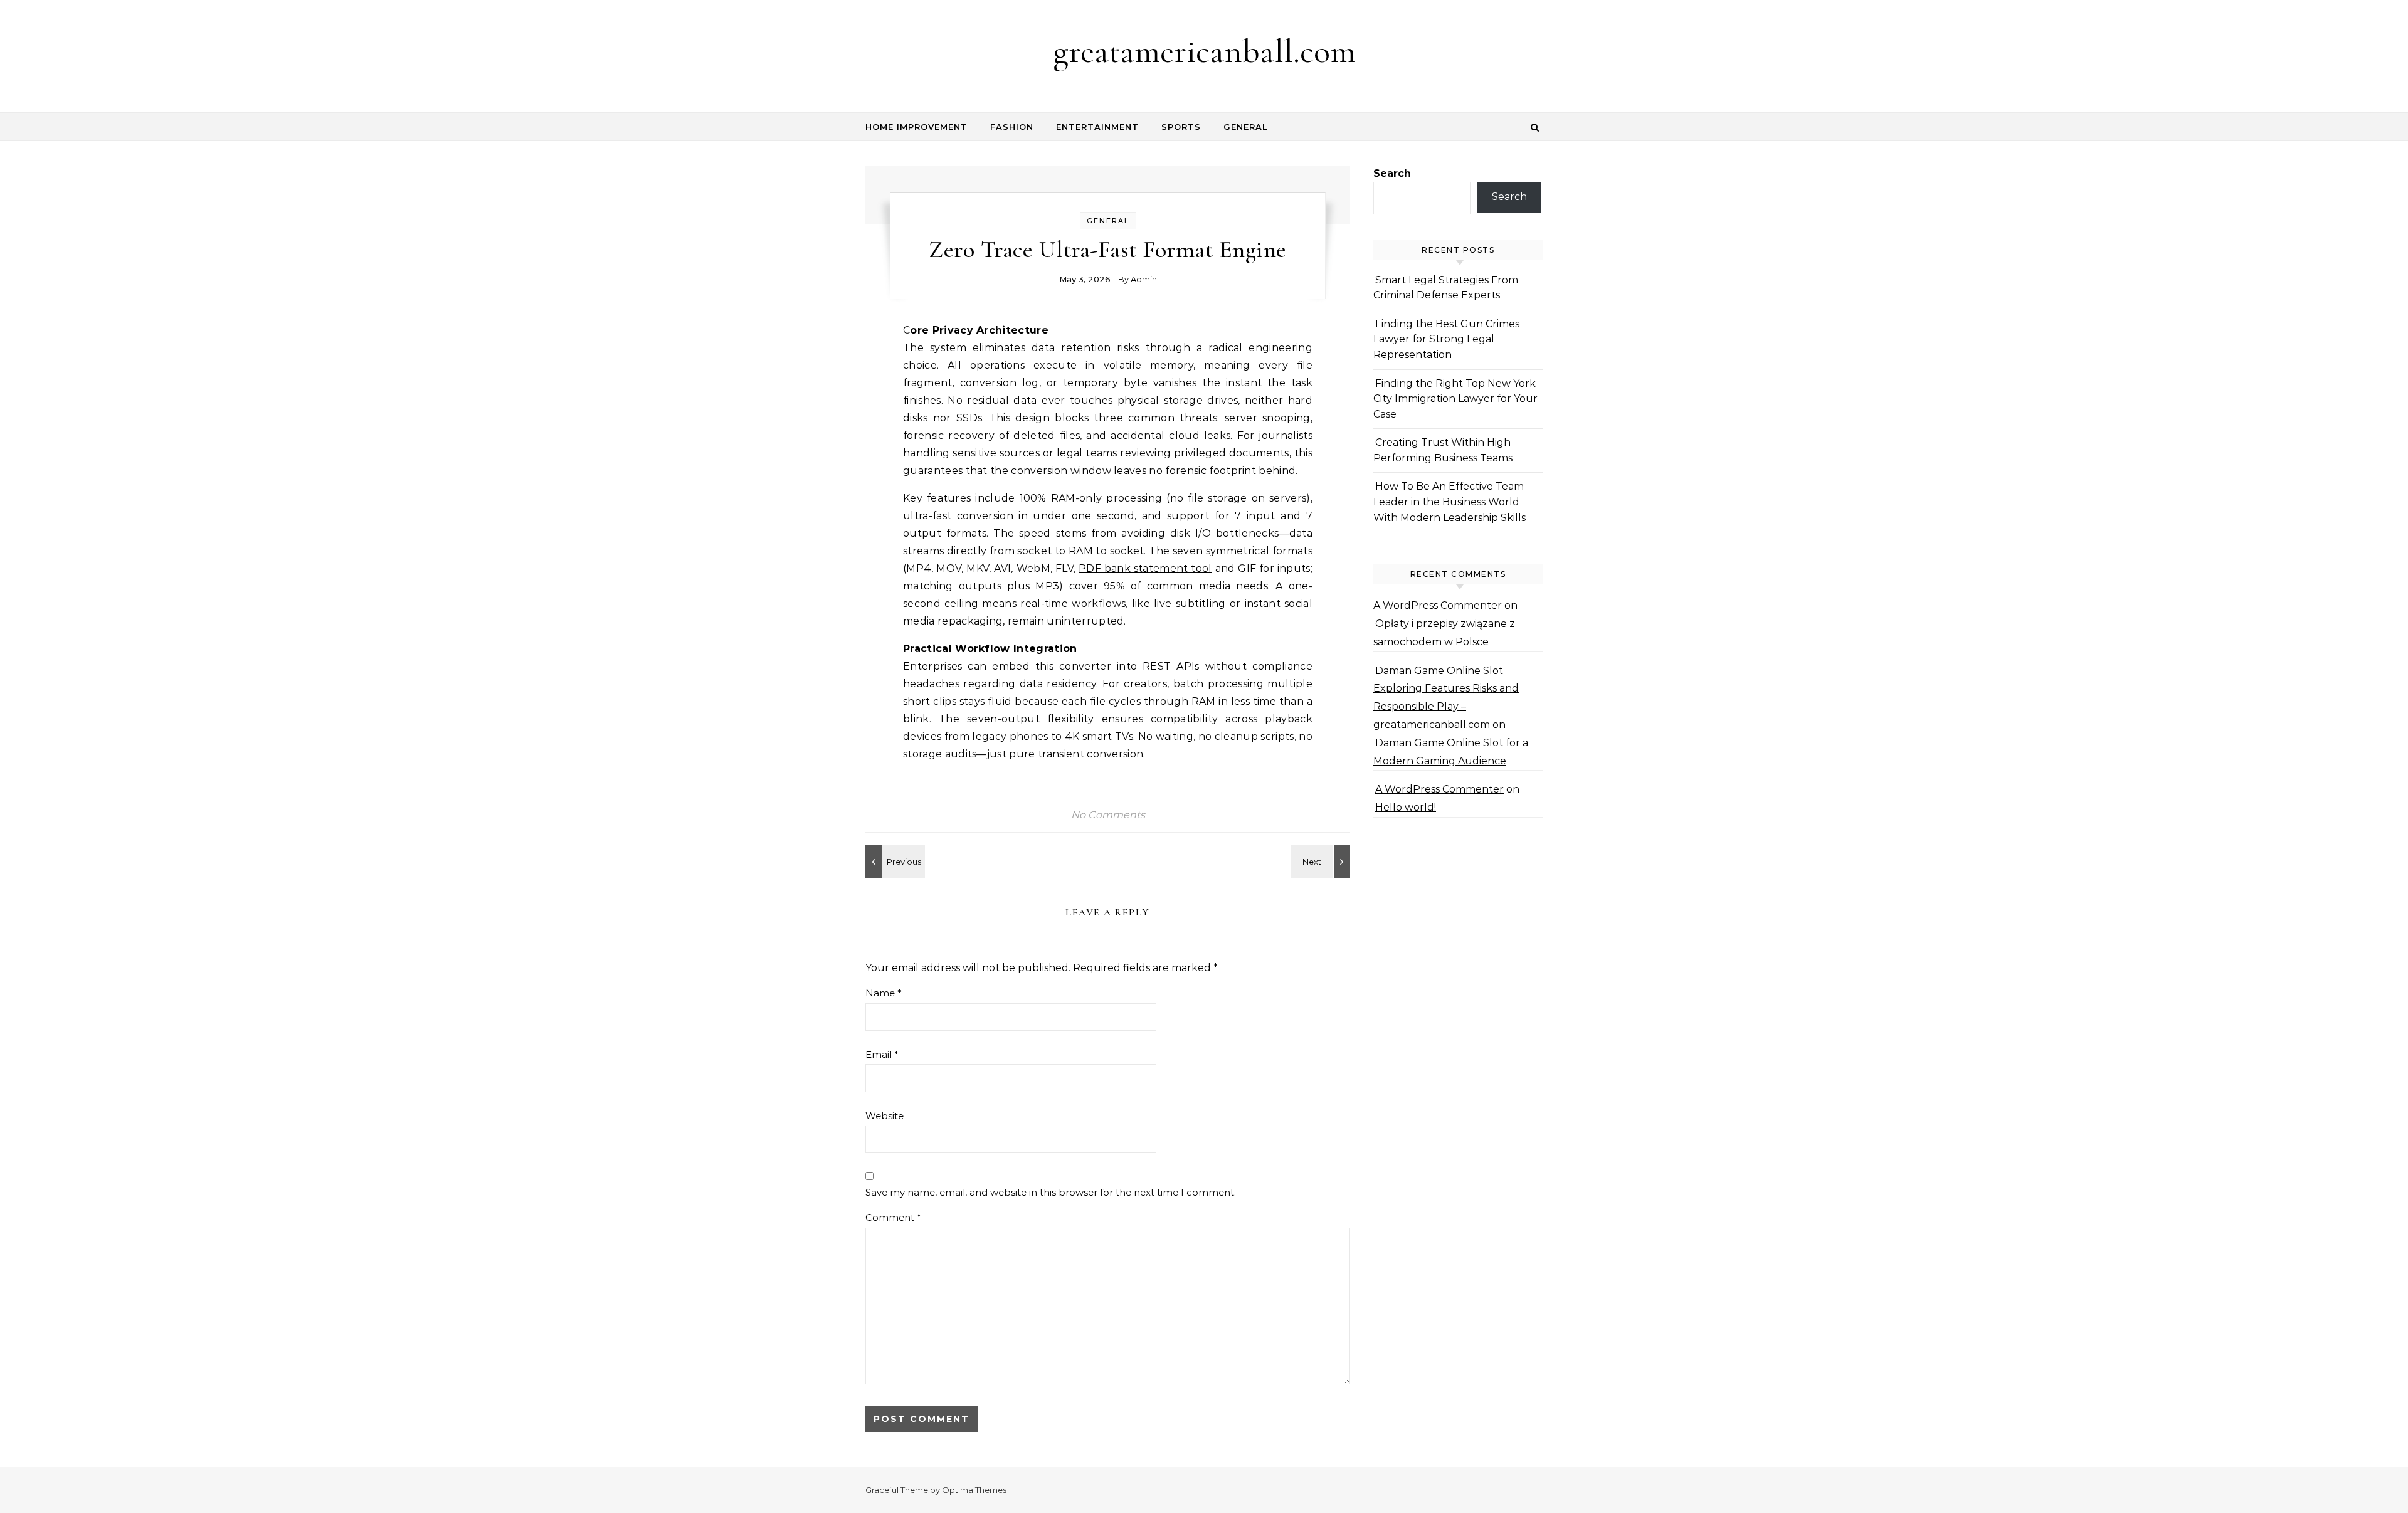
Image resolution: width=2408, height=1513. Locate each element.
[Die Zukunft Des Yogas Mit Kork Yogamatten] (1322, 862)
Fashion (1012, 127)
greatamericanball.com (1204, 51)
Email (882, 1054)
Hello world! (1406, 807)
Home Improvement (916, 127)
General (1246, 127)
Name (884, 993)
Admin (1144, 279)
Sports (1181, 127)
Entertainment (1097, 127)
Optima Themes (974, 1490)
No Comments (1108, 815)
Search (1392, 173)
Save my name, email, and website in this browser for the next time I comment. (1051, 1192)
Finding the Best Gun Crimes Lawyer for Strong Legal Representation (1446, 339)
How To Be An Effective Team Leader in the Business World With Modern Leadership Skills (1450, 502)
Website (885, 1116)
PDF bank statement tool (1145, 568)
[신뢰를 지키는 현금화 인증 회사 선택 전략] (894, 862)
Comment (893, 1217)
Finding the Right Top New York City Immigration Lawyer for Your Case (1455, 399)
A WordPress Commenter (1439, 789)
